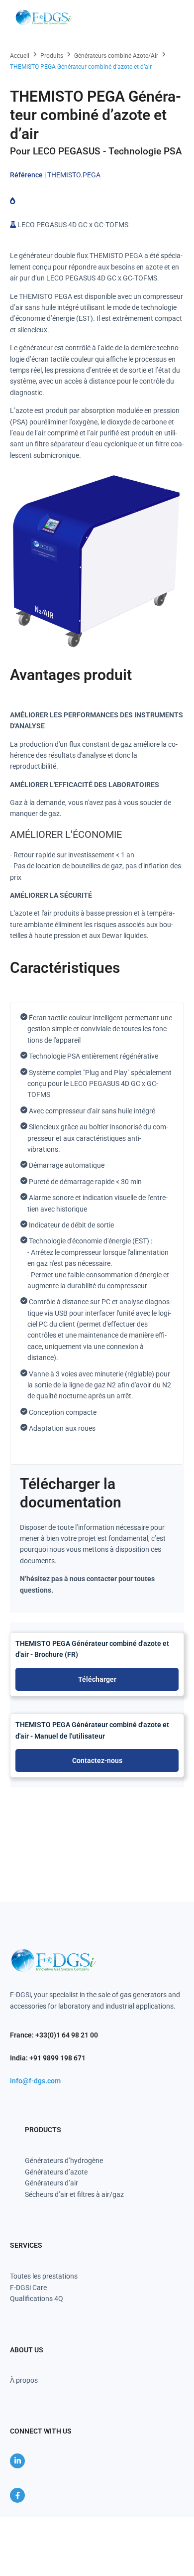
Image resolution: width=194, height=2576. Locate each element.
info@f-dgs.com (35, 2081)
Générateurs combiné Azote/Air (116, 56)
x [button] (186, 2524)
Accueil (20, 56)
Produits (52, 56)
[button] (171, 18)
